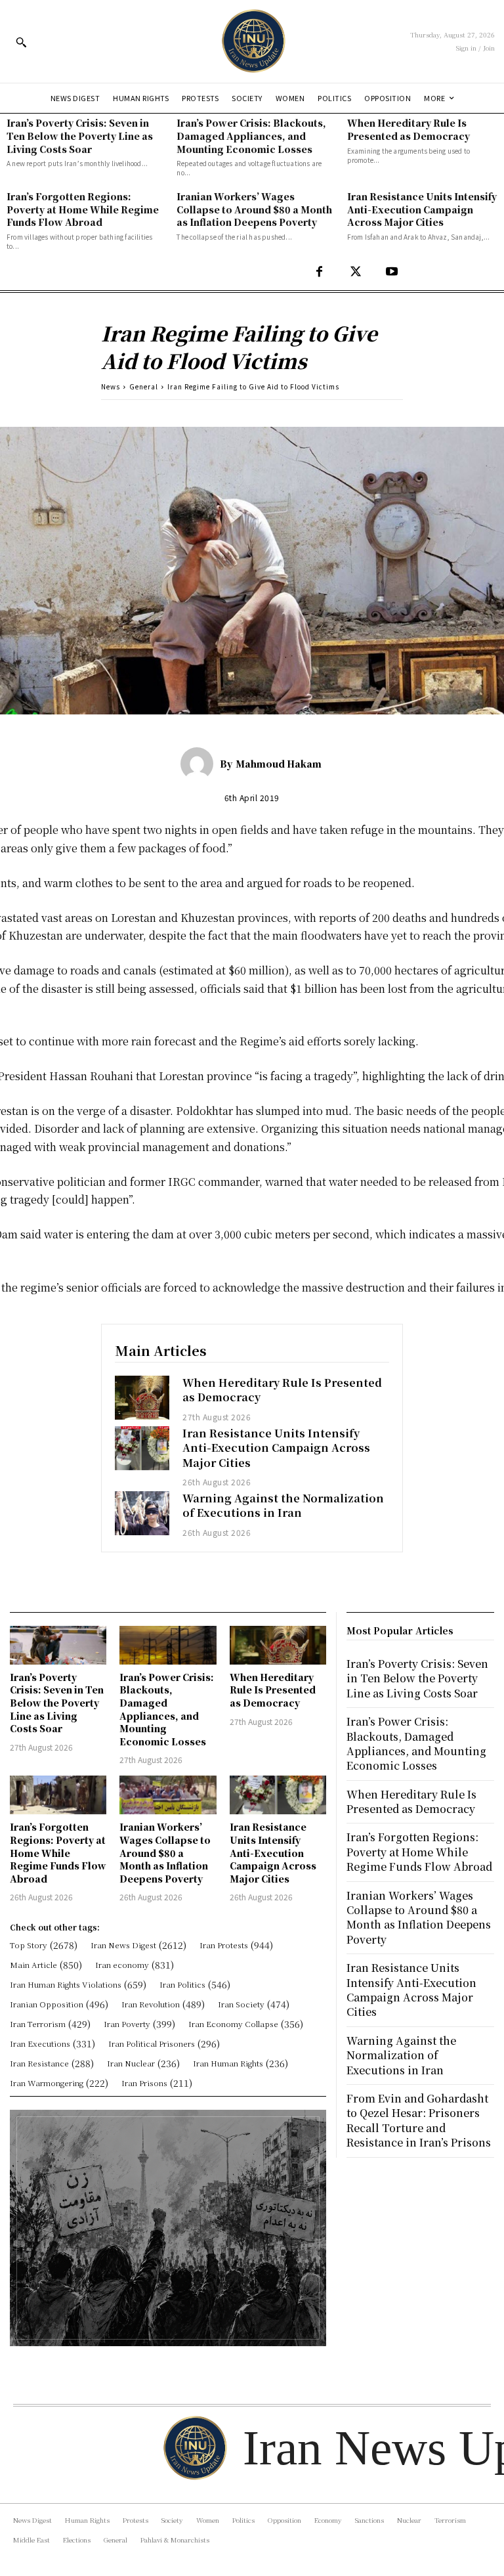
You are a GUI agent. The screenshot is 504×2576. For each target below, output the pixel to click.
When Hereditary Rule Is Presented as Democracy (409, 129)
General (144, 386)
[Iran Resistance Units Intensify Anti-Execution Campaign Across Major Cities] (142, 1448)
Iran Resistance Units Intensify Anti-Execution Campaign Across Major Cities (422, 209)
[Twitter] (355, 272)
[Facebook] (319, 272)
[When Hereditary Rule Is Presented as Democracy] (142, 1398)
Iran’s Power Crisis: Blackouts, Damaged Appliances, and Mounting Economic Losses (251, 136)
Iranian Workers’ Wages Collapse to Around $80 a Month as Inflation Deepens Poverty (254, 209)
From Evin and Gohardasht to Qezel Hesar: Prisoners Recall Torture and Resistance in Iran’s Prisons (419, 2120)
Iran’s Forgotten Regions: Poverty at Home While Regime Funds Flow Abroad (83, 209)
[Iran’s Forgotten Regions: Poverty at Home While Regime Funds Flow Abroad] (58, 1795)
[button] (21, 42)
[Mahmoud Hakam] (200, 764)
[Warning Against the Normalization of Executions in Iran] (142, 1513)
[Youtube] (391, 272)
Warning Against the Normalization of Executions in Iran (283, 1505)
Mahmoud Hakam (279, 764)
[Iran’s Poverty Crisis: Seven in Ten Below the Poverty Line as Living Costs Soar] (58, 1645)
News (111, 386)
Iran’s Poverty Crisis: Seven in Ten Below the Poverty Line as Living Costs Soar (80, 136)
